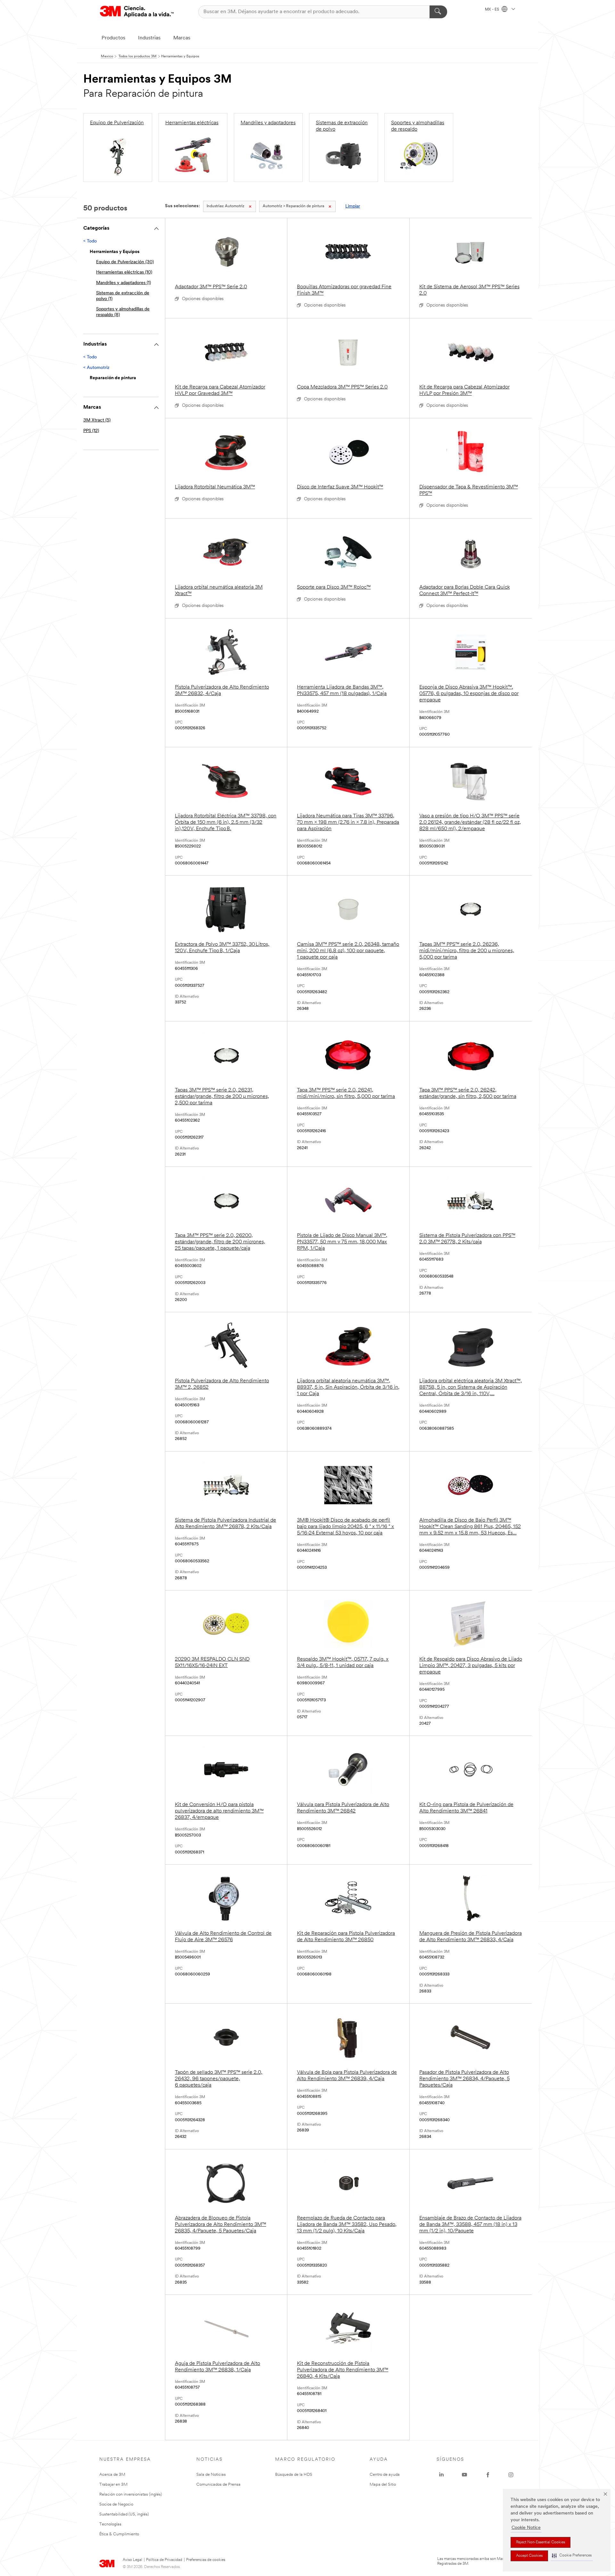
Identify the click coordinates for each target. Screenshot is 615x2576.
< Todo (90, 241)
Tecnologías (110, 2524)
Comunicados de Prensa (218, 2485)
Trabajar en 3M (113, 2485)
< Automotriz (96, 368)
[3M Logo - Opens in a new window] (137, 12)
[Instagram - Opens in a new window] (511, 2475)
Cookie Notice (526, 2528)
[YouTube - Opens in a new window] (464, 2475)
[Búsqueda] (438, 12)
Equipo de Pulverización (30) (125, 262)
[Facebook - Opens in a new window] (488, 2475)
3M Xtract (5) (97, 420)
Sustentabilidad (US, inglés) (124, 2514)
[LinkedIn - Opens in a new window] (441, 2475)
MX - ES (492, 10)
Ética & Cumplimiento (119, 2534)
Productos (113, 38)
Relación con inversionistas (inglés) (131, 2494)
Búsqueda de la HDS (294, 2475)
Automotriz (225, 206)
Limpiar (353, 206)
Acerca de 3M (112, 2475)
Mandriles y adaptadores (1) (123, 283)
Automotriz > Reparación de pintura (293, 206)
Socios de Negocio (116, 2504)
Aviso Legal (132, 2560)
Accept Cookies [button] (529, 2556)
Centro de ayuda (385, 2475)
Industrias (149, 38)
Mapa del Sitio (383, 2485)
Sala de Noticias (211, 2475)
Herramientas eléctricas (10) (124, 272)
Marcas (182, 38)
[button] (572, 2556)
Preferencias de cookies (206, 2560)
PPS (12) (91, 431)
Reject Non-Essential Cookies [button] (541, 2542)
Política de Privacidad (164, 2560)
